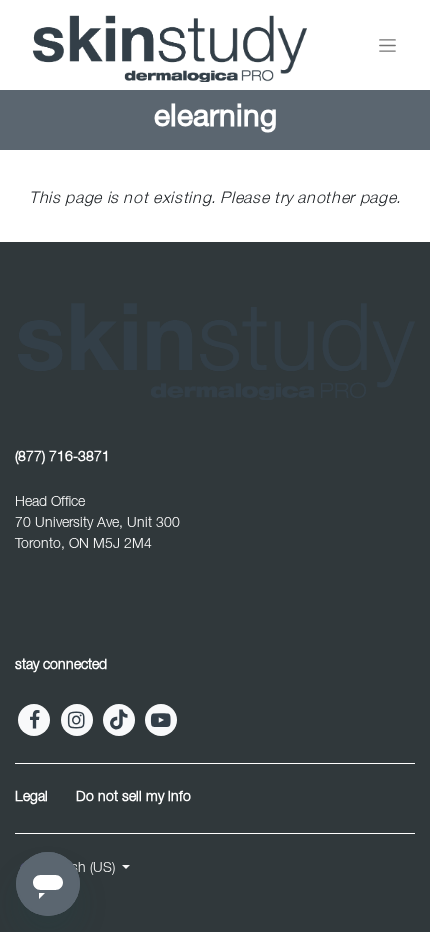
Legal (31, 798)
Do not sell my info (133, 798)
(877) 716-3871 (62, 458)
